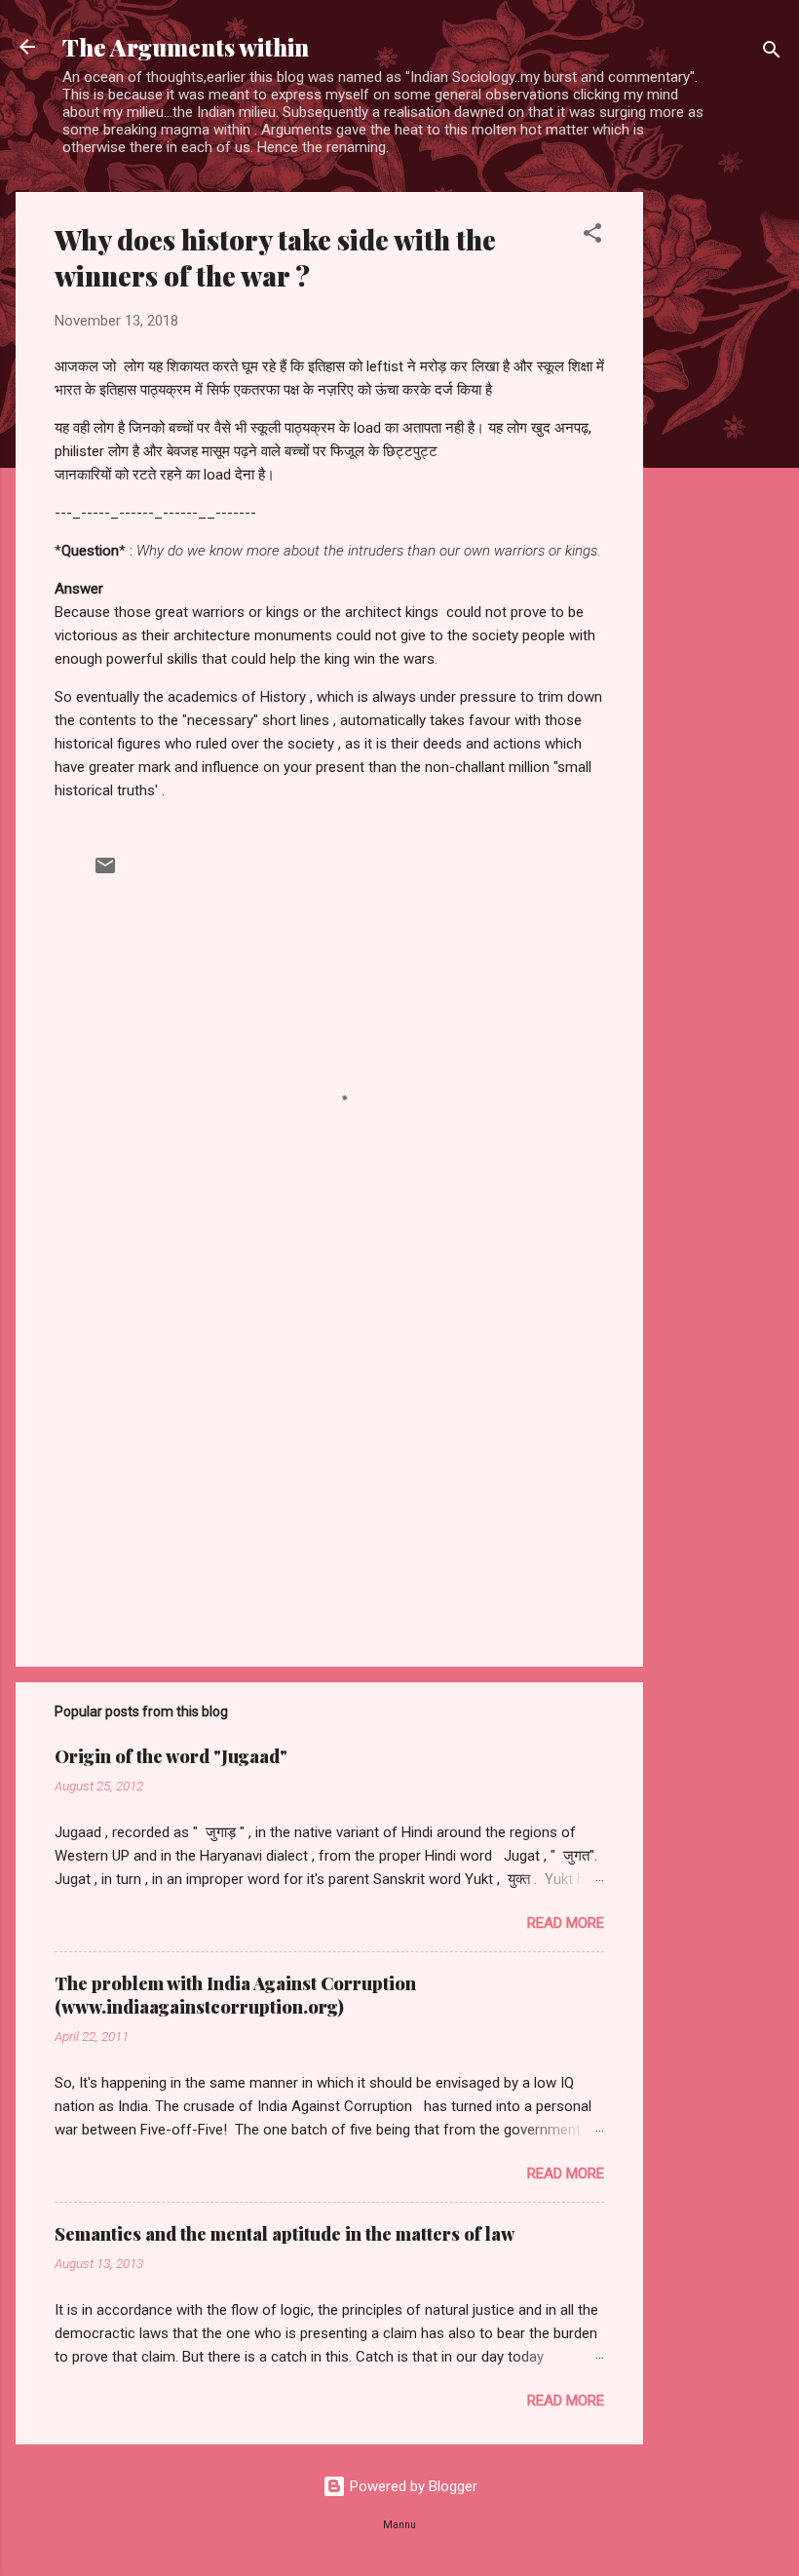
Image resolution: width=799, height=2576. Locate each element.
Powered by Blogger (412, 2486)
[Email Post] (105, 872)
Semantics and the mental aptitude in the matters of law (285, 2234)
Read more (566, 1923)
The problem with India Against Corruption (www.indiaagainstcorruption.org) (235, 1995)
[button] (592, 236)
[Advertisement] (721, 484)
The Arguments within (186, 47)
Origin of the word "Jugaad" (171, 1756)
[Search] (772, 53)
